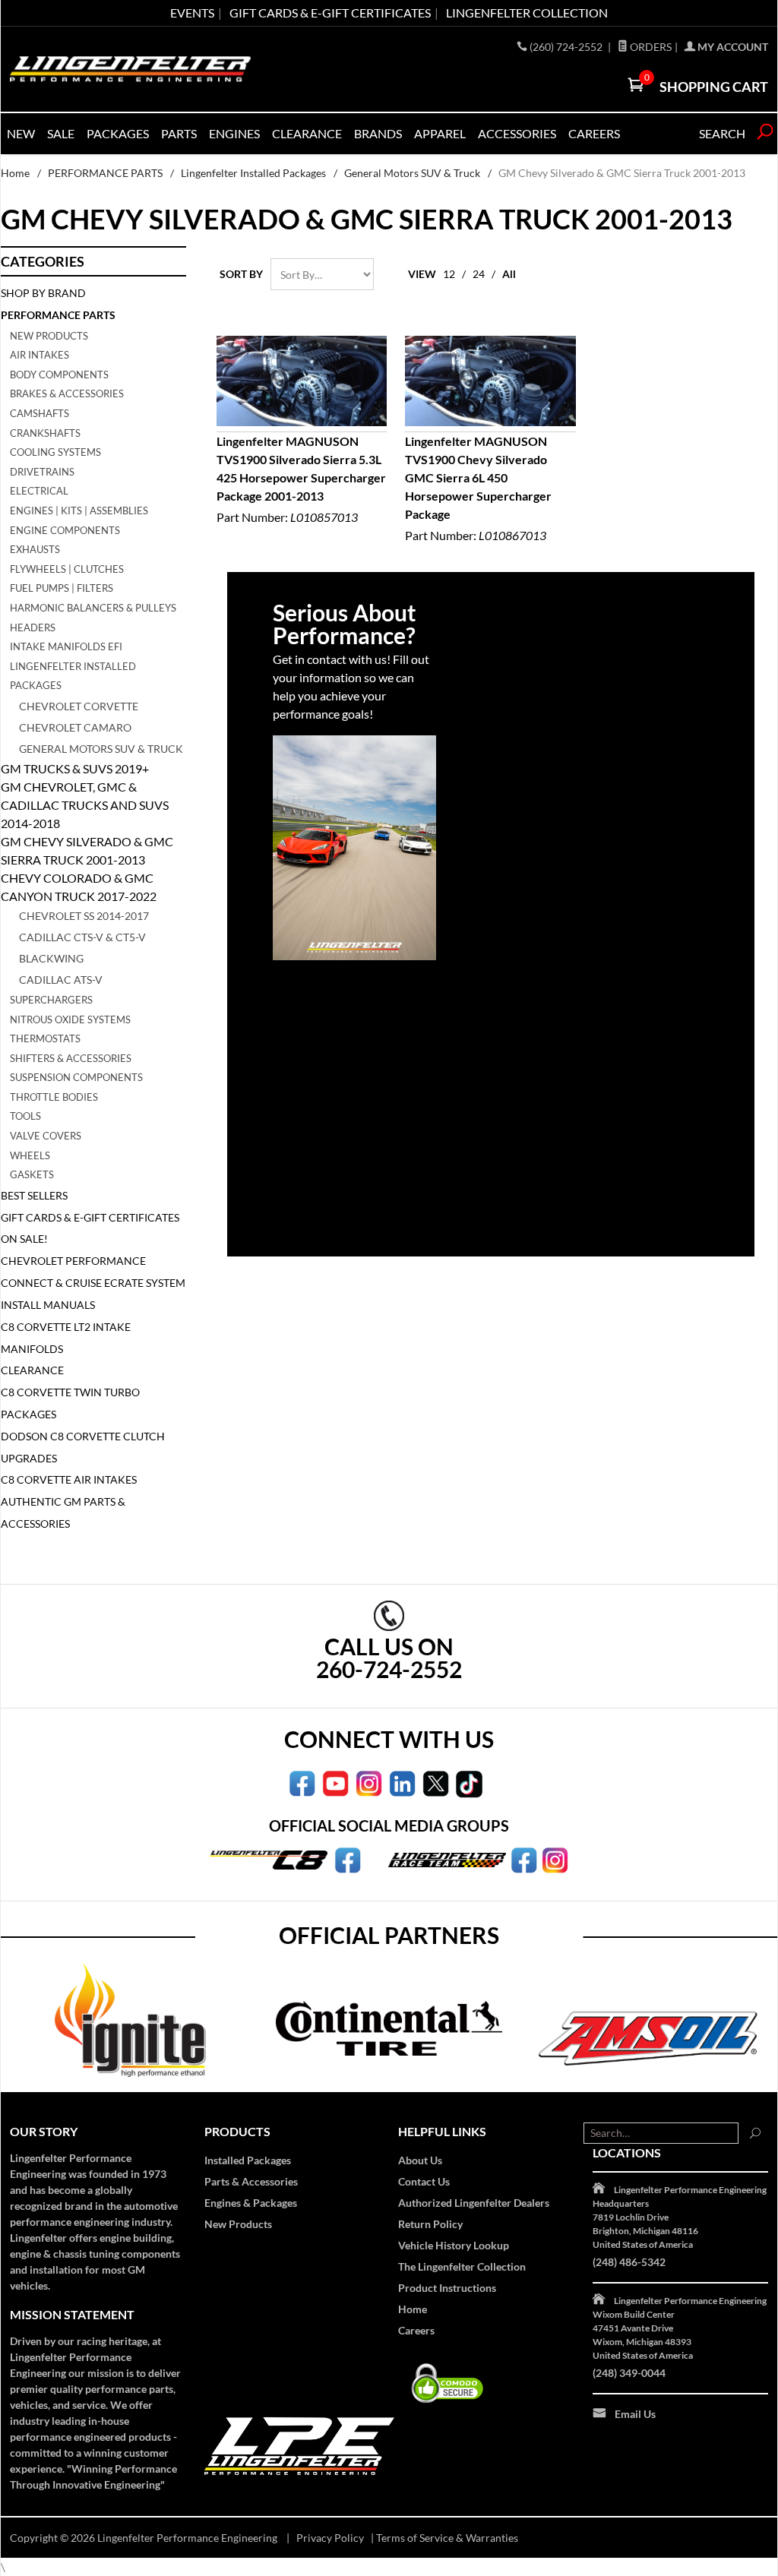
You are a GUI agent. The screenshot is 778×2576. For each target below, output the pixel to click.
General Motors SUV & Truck (412, 173)
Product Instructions (447, 2288)
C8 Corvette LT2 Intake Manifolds (66, 1338)
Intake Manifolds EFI (66, 646)
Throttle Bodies (54, 1097)
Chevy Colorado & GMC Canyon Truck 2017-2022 (79, 887)
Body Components (59, 375)
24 (479, 274)
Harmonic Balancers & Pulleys (93, 608)
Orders (650, 47)
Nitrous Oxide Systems (70, 1019)
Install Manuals (48, 1305)
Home (15, 173)
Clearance (307, 133)
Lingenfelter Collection (527, 13)
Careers (416, 2330)
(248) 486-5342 (629, 2262)
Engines (234, 133)
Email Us (635, 2414)
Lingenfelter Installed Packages (253, 173)
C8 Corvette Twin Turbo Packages (70, 1403)
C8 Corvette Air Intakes (69, 1479)
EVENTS (192, 13)
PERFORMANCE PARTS (105, 173)
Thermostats (45, 1038)
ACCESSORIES (517, 133)
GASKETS (32, 1174)
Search (722, 133)
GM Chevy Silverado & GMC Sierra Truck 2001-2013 (87, 850)
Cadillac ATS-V (61, 980)
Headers (33, 627)
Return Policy (430, 2224)
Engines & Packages (251, 2203)
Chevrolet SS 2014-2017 (84, 916)
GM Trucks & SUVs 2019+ (75, 768)
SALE (61, 133)
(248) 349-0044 (629, 2373)
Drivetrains (42, 472)
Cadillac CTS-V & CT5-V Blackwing (82, 948)
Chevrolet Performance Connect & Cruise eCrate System (93, 1272)
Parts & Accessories (251, 2181)
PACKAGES (118, 133)
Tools (25, 1116)
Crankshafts (45, 433)
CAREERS (594, 133)
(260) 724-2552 (567, 47)
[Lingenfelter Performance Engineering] (130, 69)
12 (449, 274)
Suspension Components (76, 1077)
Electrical (39, 491)
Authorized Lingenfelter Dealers (474, 2203)
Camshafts (40, 413)
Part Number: (301, 479)
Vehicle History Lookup (454, 2245)
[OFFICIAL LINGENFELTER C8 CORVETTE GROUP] (348, 1859)
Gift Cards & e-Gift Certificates (330, 13)
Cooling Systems (55, 452)
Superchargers (51, 1000)
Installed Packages (248, 2160)
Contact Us (424, 2181)
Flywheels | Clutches (67, 569)
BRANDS (378, 133)
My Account (732, 47)
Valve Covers (46, 1136)
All (509, 274)
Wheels (30, 1155)
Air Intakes (40, 355)
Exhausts (35, 549)
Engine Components (65, 530)
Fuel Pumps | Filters (62, 588)
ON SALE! (24, 1239)
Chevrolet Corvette (79, 706)
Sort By (241, 274)
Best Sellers (34, 1195)
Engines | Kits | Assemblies (79, 510)
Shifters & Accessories (71, 1058)
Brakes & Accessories (67, 394)
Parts (179, 133)
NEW (21, 133)
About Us (420, 2160)
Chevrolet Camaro (75, 727)
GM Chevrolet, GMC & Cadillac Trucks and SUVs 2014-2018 (85, 805)
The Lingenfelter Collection (462, 2266)
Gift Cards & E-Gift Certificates (90, 1217)
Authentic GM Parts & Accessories (63, 1512)
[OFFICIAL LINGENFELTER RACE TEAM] (524, 1859)
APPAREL (440, 133)
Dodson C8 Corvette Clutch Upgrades (83, 1447)
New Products (49, 336)
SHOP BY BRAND (43, 293)
